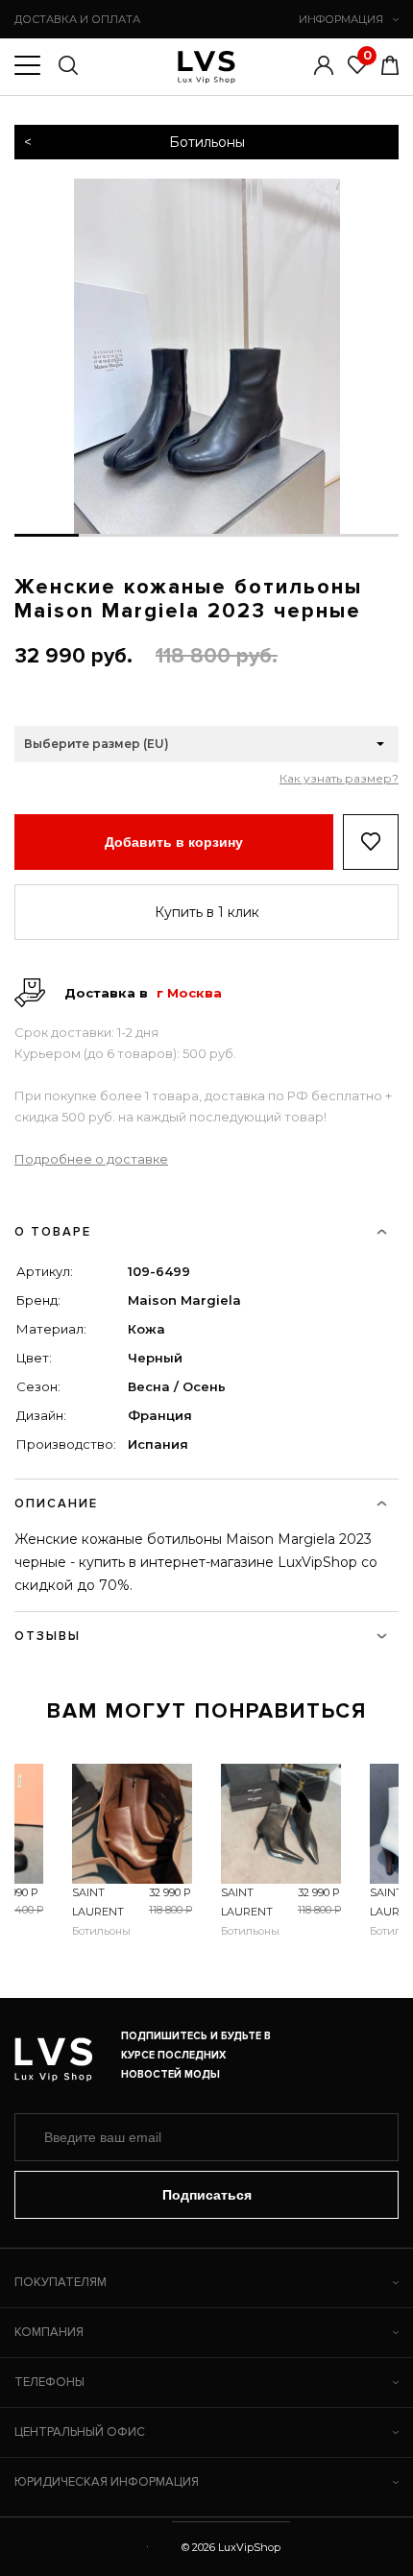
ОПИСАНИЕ (56, 1504)
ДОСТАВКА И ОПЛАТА (77, 19)
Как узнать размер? (339, 779)
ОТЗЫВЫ (48, 1636)
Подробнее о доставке (91, 1159)
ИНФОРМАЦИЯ (341, 19)
